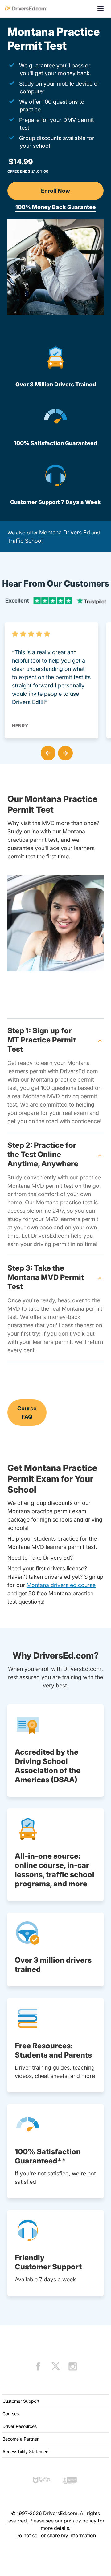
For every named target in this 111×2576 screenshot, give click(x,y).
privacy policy (80, 2521)
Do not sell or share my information (56, 2535)
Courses (11, 2414)
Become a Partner (21, 2439)
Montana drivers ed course (61, 1585)
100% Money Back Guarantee (56, 207)
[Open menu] (101, 9)
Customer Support (21, 2401)
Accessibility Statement (26, 2451)
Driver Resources (20, 2426)
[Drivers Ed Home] (26, 9)
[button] (47, 752)
